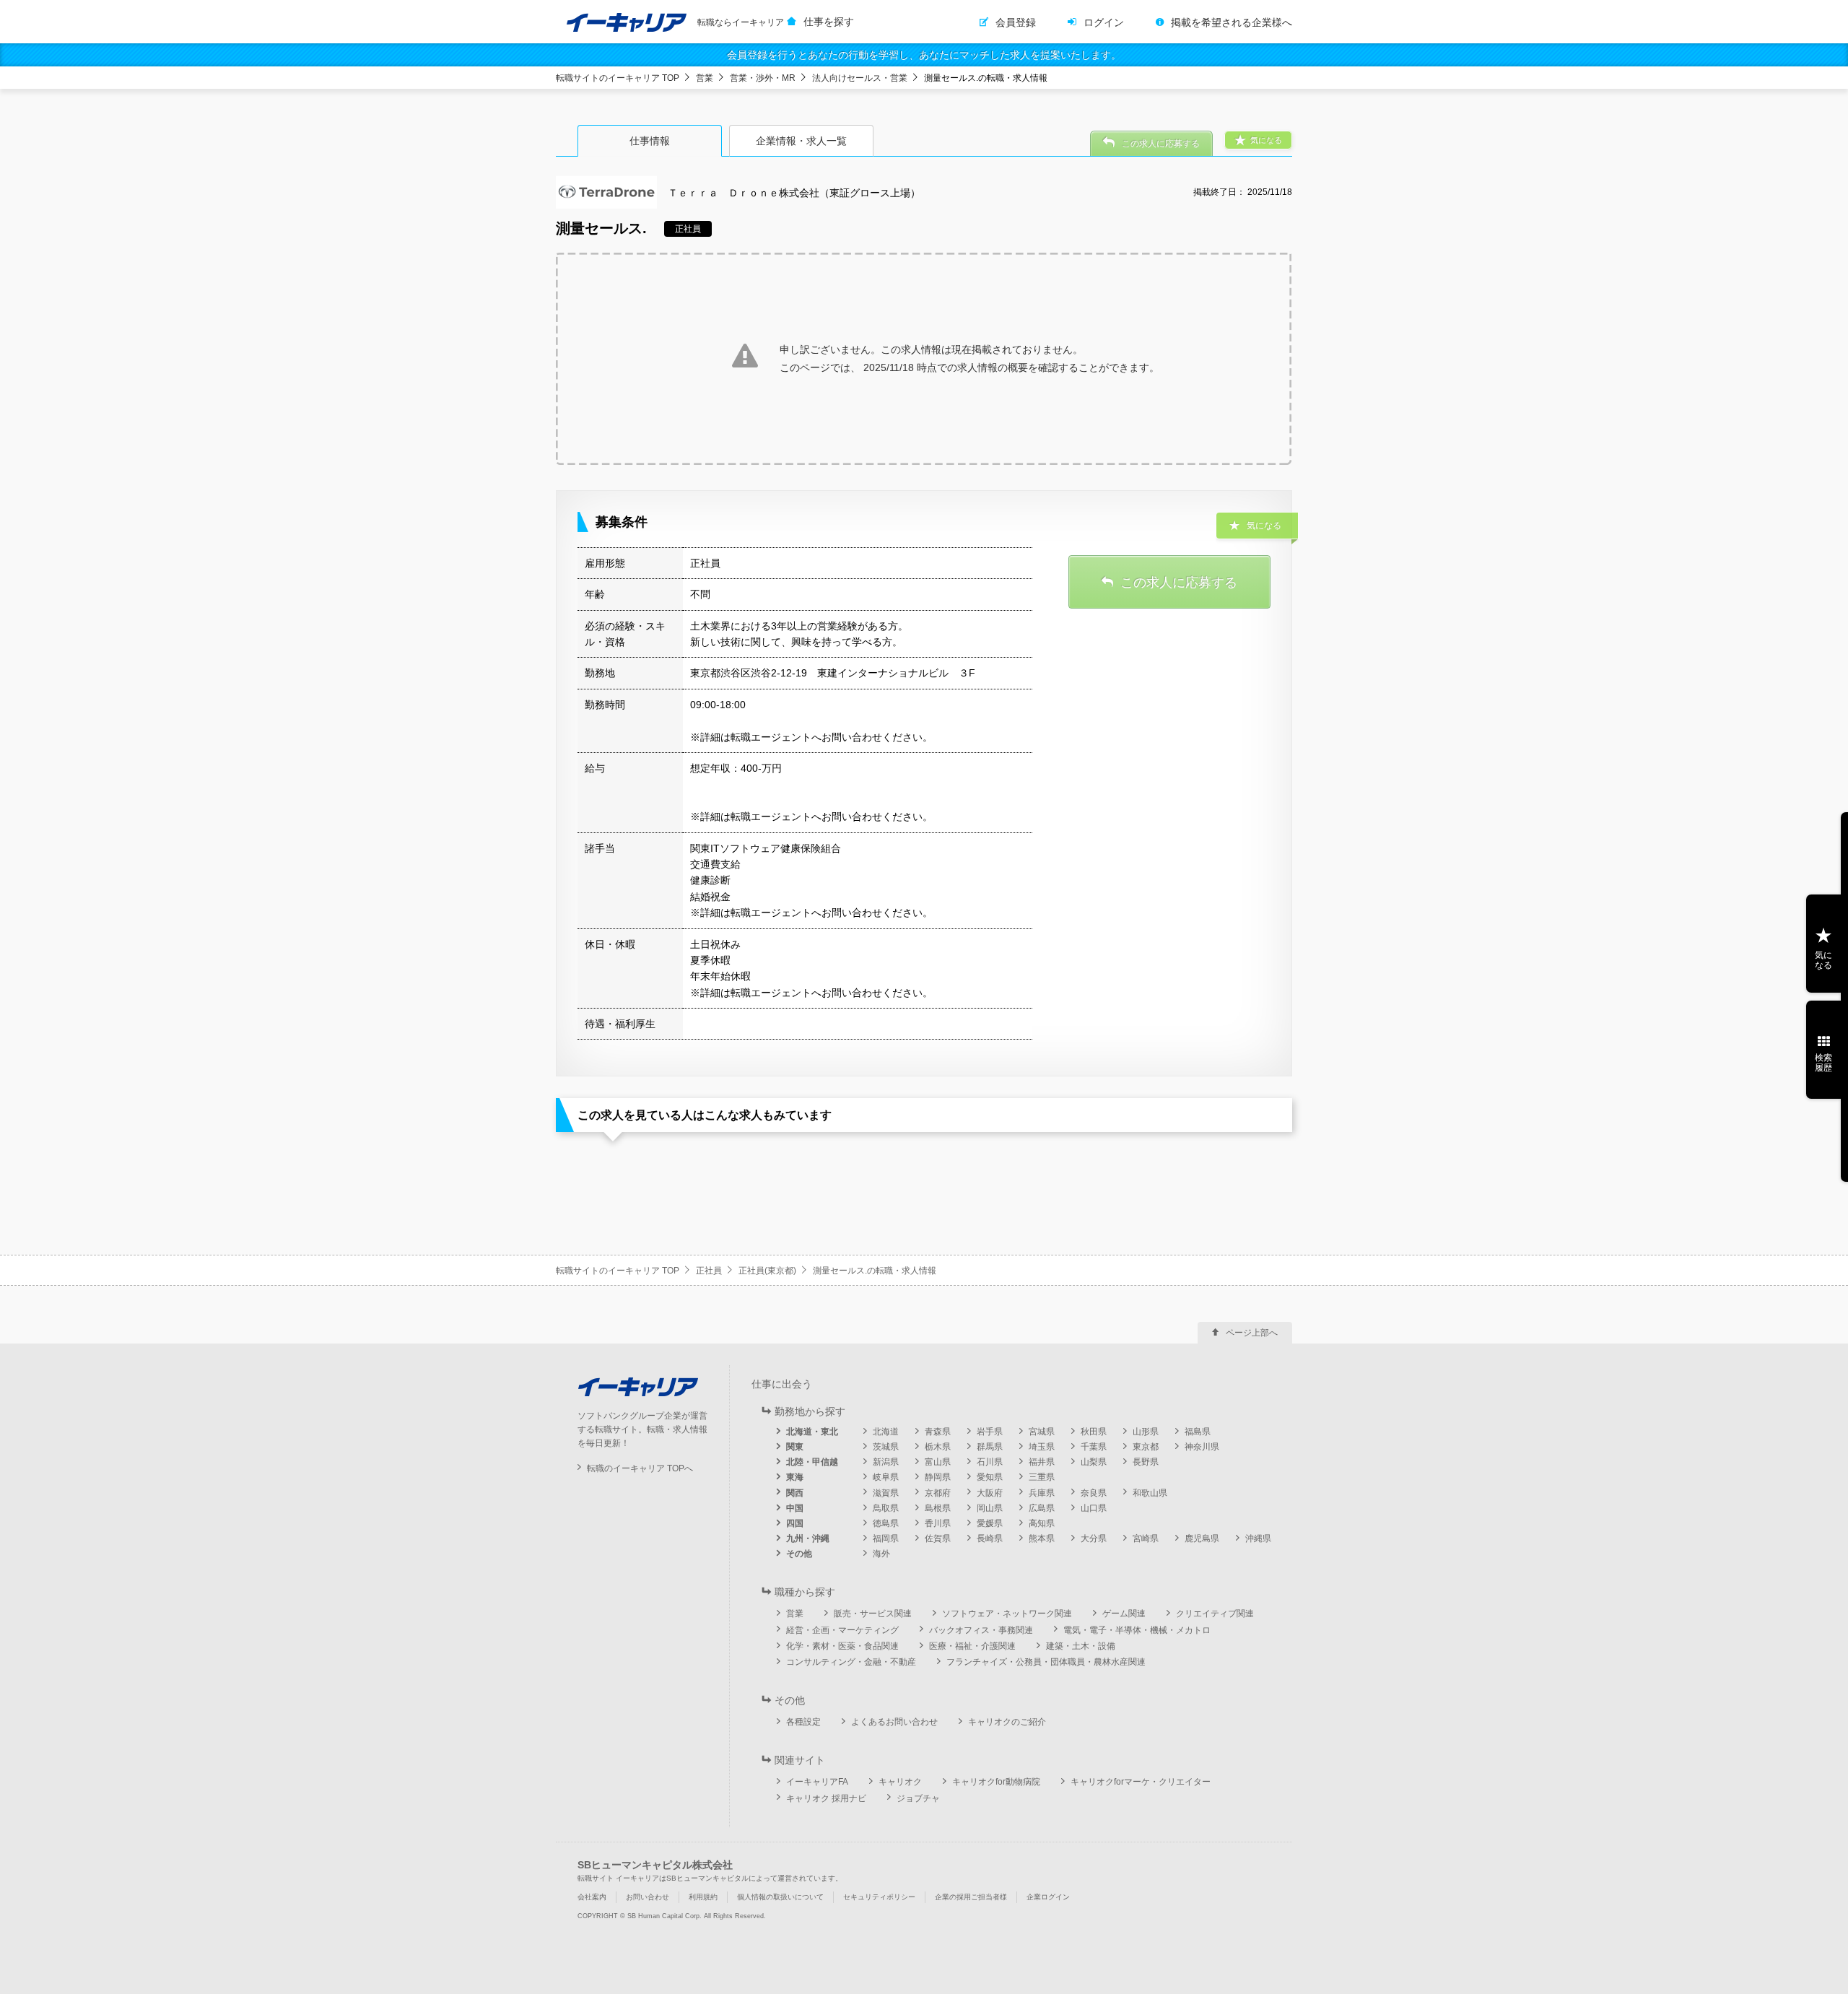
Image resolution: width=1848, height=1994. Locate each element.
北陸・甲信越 (812, 1462)
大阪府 (990, 1493)
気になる (1823, 960)
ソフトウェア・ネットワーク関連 (1007, 1614)
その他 (799, 1554)
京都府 (938, 1493)
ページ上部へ (1252, 1333)
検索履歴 (1823, 1063)
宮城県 (1042, 1432)
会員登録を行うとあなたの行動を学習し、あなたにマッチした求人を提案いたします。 (924, 55)
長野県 (1146, 1462)
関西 (795, 1493)
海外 (881, 1554)
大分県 (1094, 1538)
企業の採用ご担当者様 (971, 1897)
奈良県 (1094, 1493)
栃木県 (938, 1447)
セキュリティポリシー (879, 1897)
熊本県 (1042, 1538)
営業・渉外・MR (763, 78)
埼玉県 (1042, 1447)
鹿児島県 (1202, 1538)
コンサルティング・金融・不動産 (851, 1662)
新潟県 (886, 1462)
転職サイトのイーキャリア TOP (618, 78)
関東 (795, 1447)
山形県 (1146, 1432)
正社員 (709, 1271)
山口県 (1094, 1508)
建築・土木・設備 (1081, 1646)
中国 (795, 1508)
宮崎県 (1146, 1538)
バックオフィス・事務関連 (981, 1630)
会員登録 (1016, 22)
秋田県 (1094, 1432)
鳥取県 (886, 1508)
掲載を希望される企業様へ (1232, 22)
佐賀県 (938, 1538)
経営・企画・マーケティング (842, 1630)
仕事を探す (829, 22)
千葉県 (1094, 1447)
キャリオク (900, 1782)
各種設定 (803, 1722)
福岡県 (886, 1538)
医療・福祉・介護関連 (972, 1646)
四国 (795, 1523)
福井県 (1042, 1462)
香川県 (938, 1523)
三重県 (1042, 1477)
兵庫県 (1042, 1493)
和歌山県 (1150, 1493)
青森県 (938, 1432)
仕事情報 (650, 141)
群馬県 (990, 1447)
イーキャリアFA (817, 1782)
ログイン (1104, 22)
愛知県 (990, 1477)
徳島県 (886, 1523)
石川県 (990, 1462)
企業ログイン (1048, 1897)
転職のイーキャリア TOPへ (640, 1468)
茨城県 (886, 1447)
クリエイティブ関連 (1215, 1614)
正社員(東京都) (767, 1271)
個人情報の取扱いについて (780, 1897)
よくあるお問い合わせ (894, 1722)
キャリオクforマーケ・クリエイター (1141, 1782)
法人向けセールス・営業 (860, 78)
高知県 (1042, 1523)
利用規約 (703, 1897)
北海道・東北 (812, 1432)
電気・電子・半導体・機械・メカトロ (1137, 1630)
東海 (795, 1477)
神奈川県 (1202, 1447)
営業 (705, 78)
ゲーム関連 (1124, 1614)
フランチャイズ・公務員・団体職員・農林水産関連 (1046, 1662)
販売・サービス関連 (873, 1614)
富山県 (938, 1462)
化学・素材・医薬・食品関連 (842, 1646)
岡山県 (990, 1508)
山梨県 (1094, 1462)
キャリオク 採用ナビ (826, 1798)
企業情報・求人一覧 (801, 141)
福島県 (1198, 1432)
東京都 (1146, 1447)
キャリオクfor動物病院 (996, 1782)
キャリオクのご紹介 (1007, 1722)
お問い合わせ (648, 1897)
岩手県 (990, 1432)
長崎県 (990, 1538)
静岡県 (938, 1477)
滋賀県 (886, 1493)
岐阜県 (886, 1477)
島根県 (938, 1508)
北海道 (886, 1432)
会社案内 (592, 1897)
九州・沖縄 (808, 1538)
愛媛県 (990, 1523)
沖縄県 (1258, 1538)
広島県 (1042, 1508)
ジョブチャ (918, 1798)
